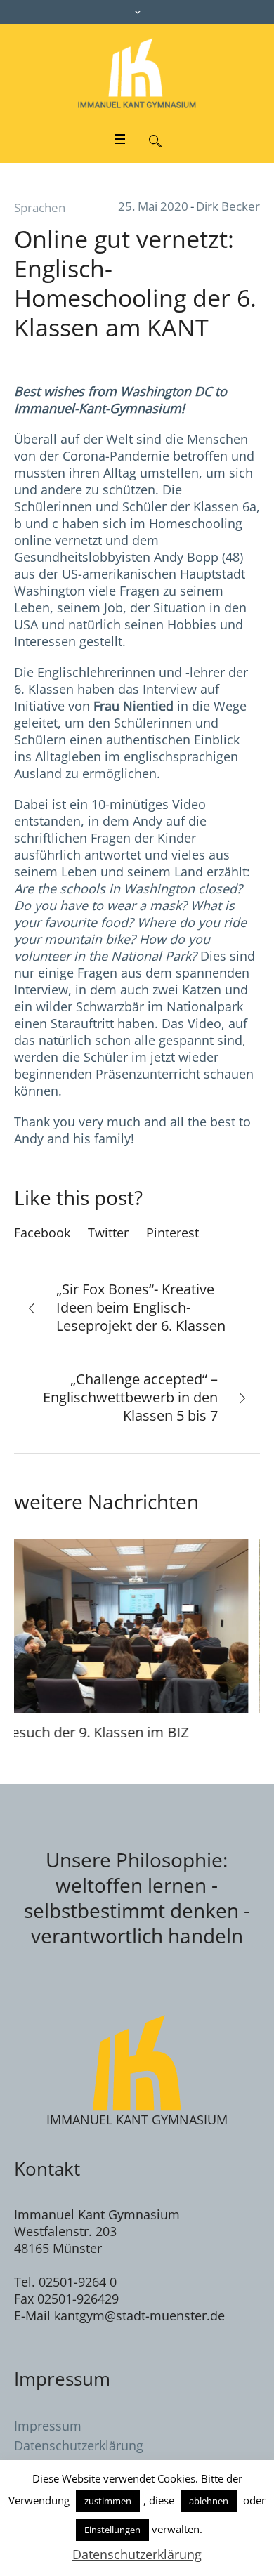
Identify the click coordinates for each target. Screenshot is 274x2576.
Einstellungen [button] (112, 2530)
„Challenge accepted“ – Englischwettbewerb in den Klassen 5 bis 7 (130, 1397)
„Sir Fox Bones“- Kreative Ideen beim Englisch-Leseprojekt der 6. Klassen (141, 1307)
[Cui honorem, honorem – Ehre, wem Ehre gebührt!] (141, 1625)
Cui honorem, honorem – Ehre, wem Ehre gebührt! (136, 1741)
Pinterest (172, 1233)
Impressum (48, 2444)
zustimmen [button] (108, 2501)
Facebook (42, 1233)
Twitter (108, 1233)
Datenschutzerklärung (137, 2554)
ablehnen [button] (209, 2501)
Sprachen (40, 208)
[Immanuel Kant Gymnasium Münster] (137, 73)
